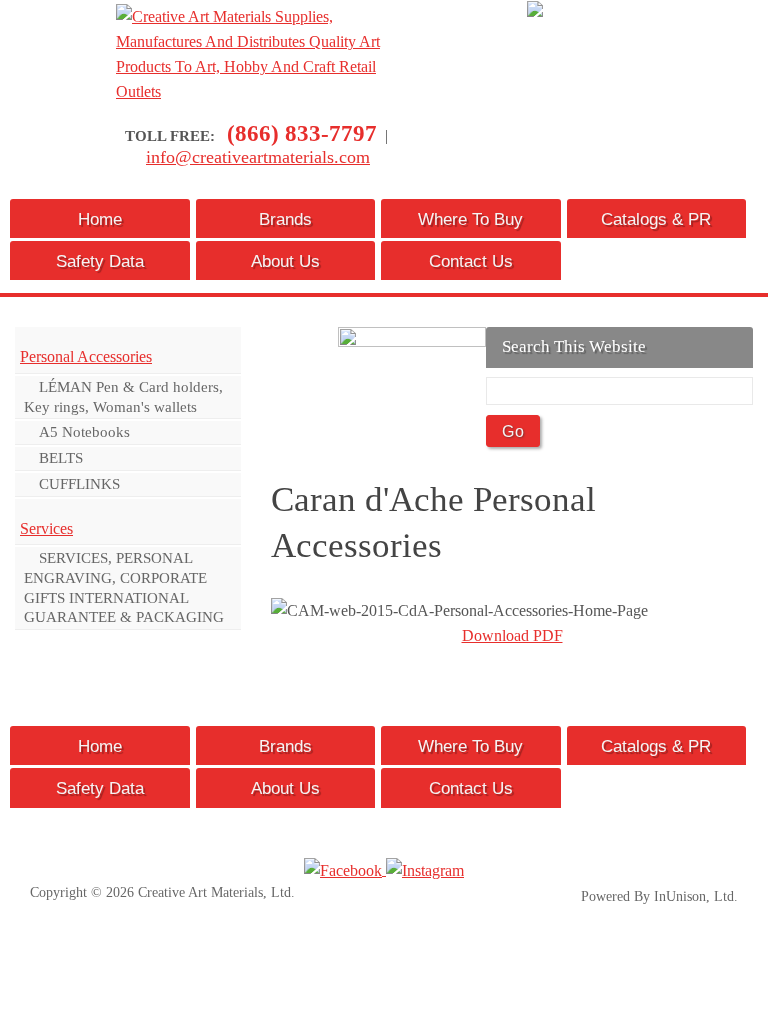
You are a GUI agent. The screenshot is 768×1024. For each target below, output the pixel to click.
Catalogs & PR (656, 219)
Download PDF (512, 635)
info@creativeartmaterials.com (258, 157)
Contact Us (471, 261)
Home (100, 219)
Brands (285, 219)
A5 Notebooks (84, 431)
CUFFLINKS (79, 483)
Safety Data (100, 261)
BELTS (61, 457)
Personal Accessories (86, 356)
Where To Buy (470, 219)
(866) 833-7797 (302, 133)
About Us (285, 261)
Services (46, 528)
